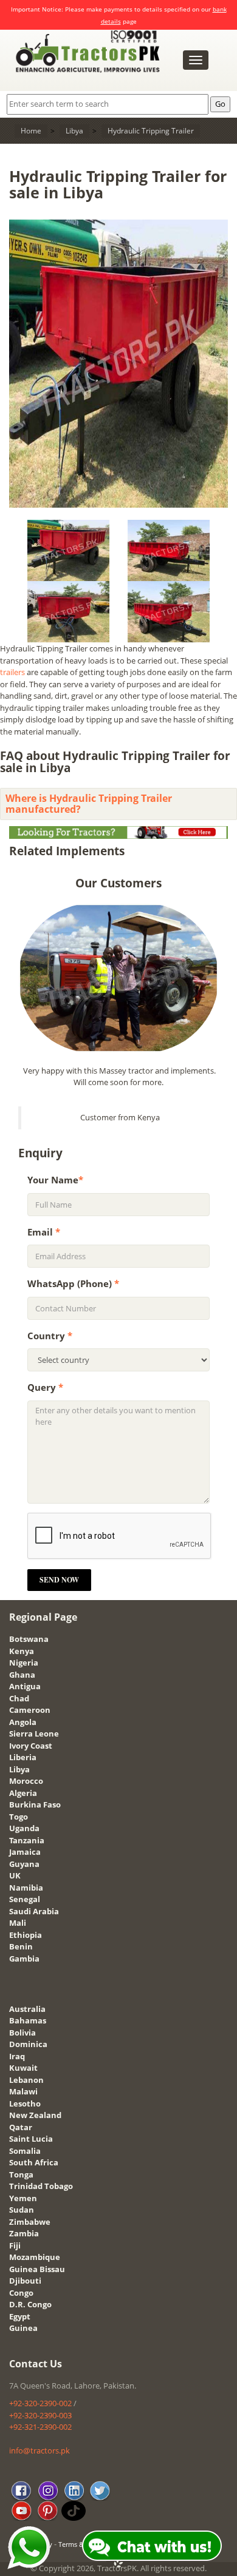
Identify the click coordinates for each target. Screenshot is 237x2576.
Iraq (17, 2056)
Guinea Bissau (37, 2269)
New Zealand (35, 2115)
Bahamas (28, 2020)
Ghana (22, 1675)
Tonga (21, 2174)
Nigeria (24, 1663)
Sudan (22, 2210)
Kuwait (23, 2068)
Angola (23, 1722)
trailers (12, 672)
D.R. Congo (30, 2304)
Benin (21, 1946)
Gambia (24, 1959)
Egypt (20, 2316)
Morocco (26, 1781)
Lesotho (25, 2104)
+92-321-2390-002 (40, 2427)
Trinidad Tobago (41, 2186)
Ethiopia (26, 1935)
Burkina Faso (35, 1804)
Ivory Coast (31, 1746)
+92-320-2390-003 (40, 2415)
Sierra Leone (34, 1734)
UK (15, 1875)
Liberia (23, 1757)
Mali (18, 1923)
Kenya (22, 1651)
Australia (27, 2009)
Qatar (21, 2127)
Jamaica (25, 1852)
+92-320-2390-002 (40, 2403)
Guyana (24, 1864)
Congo (21, 2293)
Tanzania (27, 1840)
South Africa (34, 2162)
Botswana (29, 1639)
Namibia (26, 1888)
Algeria (23, 1793)
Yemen (23, 2198)
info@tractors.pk (39, 2450)
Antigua (25, 1686)
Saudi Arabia (34, 1911)
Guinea (23, 2328)
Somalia (25, 2151)
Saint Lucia (31, 2139)
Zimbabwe (30, 2222)
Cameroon (30, 1710)
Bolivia (22, 2033)
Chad (19, 1698)
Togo (19, 1817)
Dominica (28, 2044)
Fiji (15, 2245)
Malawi (23, 2091)
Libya (19, 1769)
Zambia (24, 2233)
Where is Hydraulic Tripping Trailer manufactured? (89, 804)
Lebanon (26, 2080)
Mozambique (35, 2257)
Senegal (25, 1899)
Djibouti (25, 2281)
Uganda (24, 1828)
